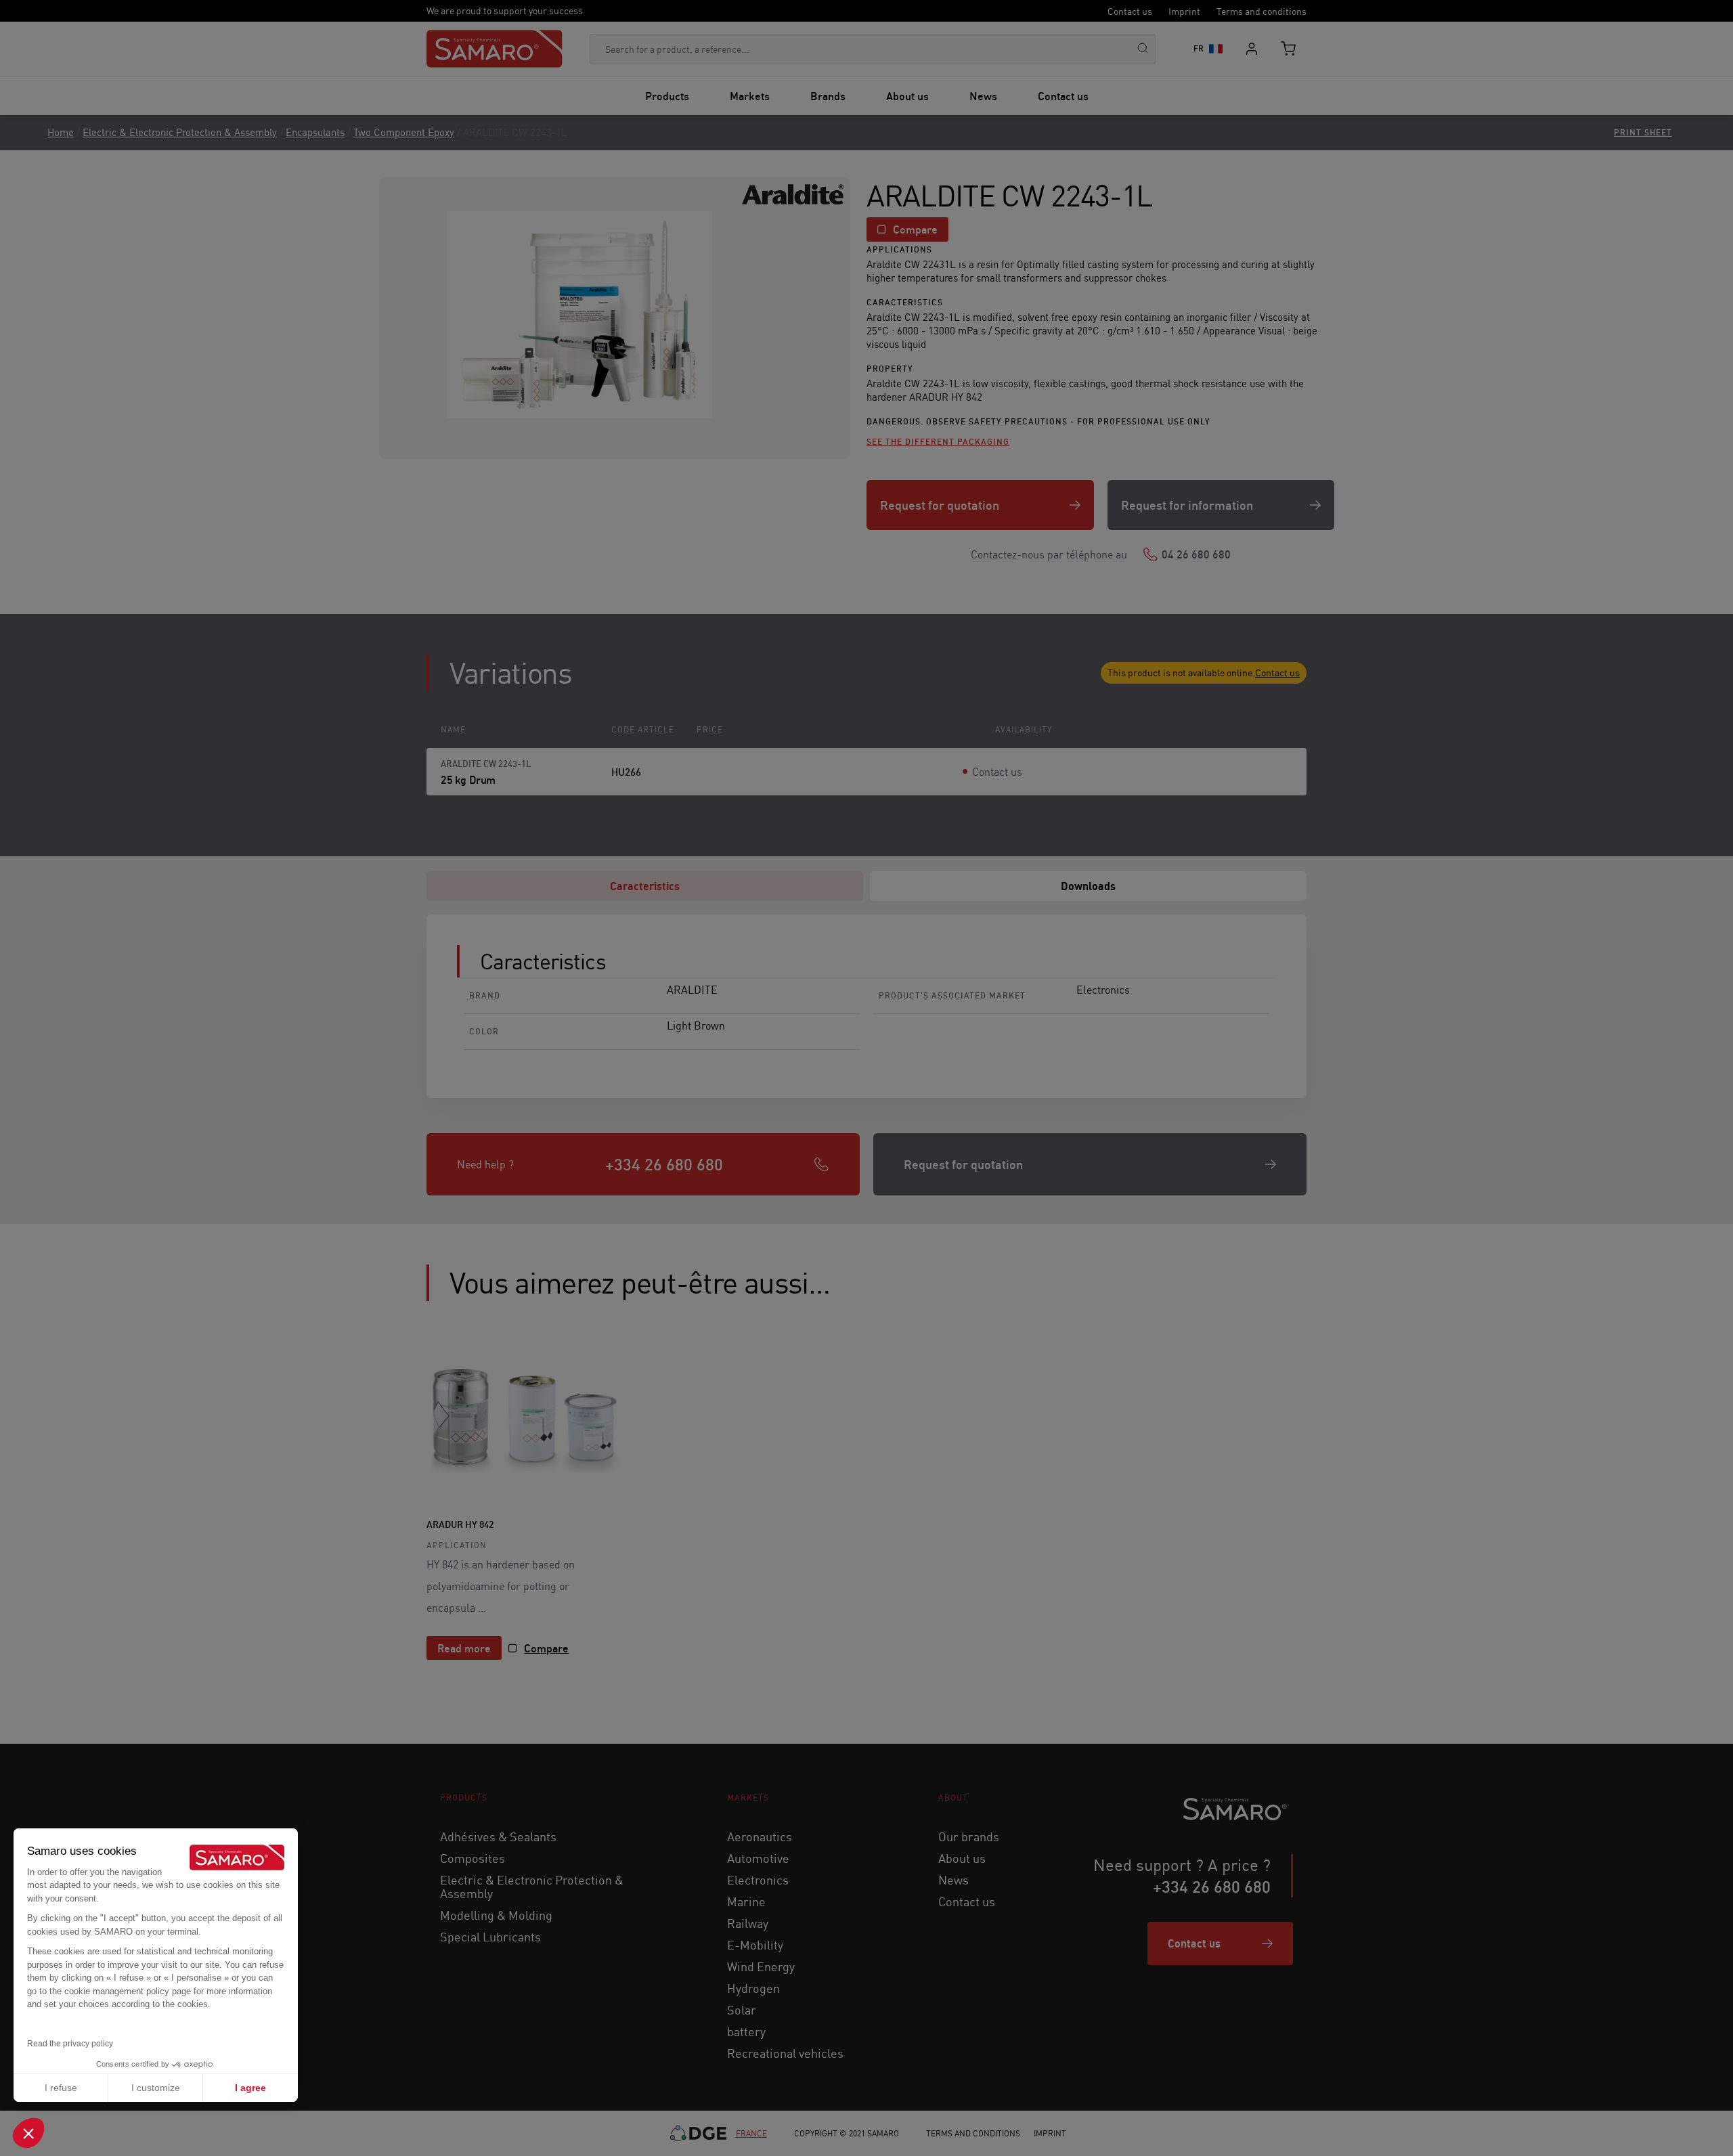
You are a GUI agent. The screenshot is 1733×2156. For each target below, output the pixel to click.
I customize (156, 2088)
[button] (28, 2133)
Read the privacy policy (70, 2044)
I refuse (61, 2088)
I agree (250, 2088)
